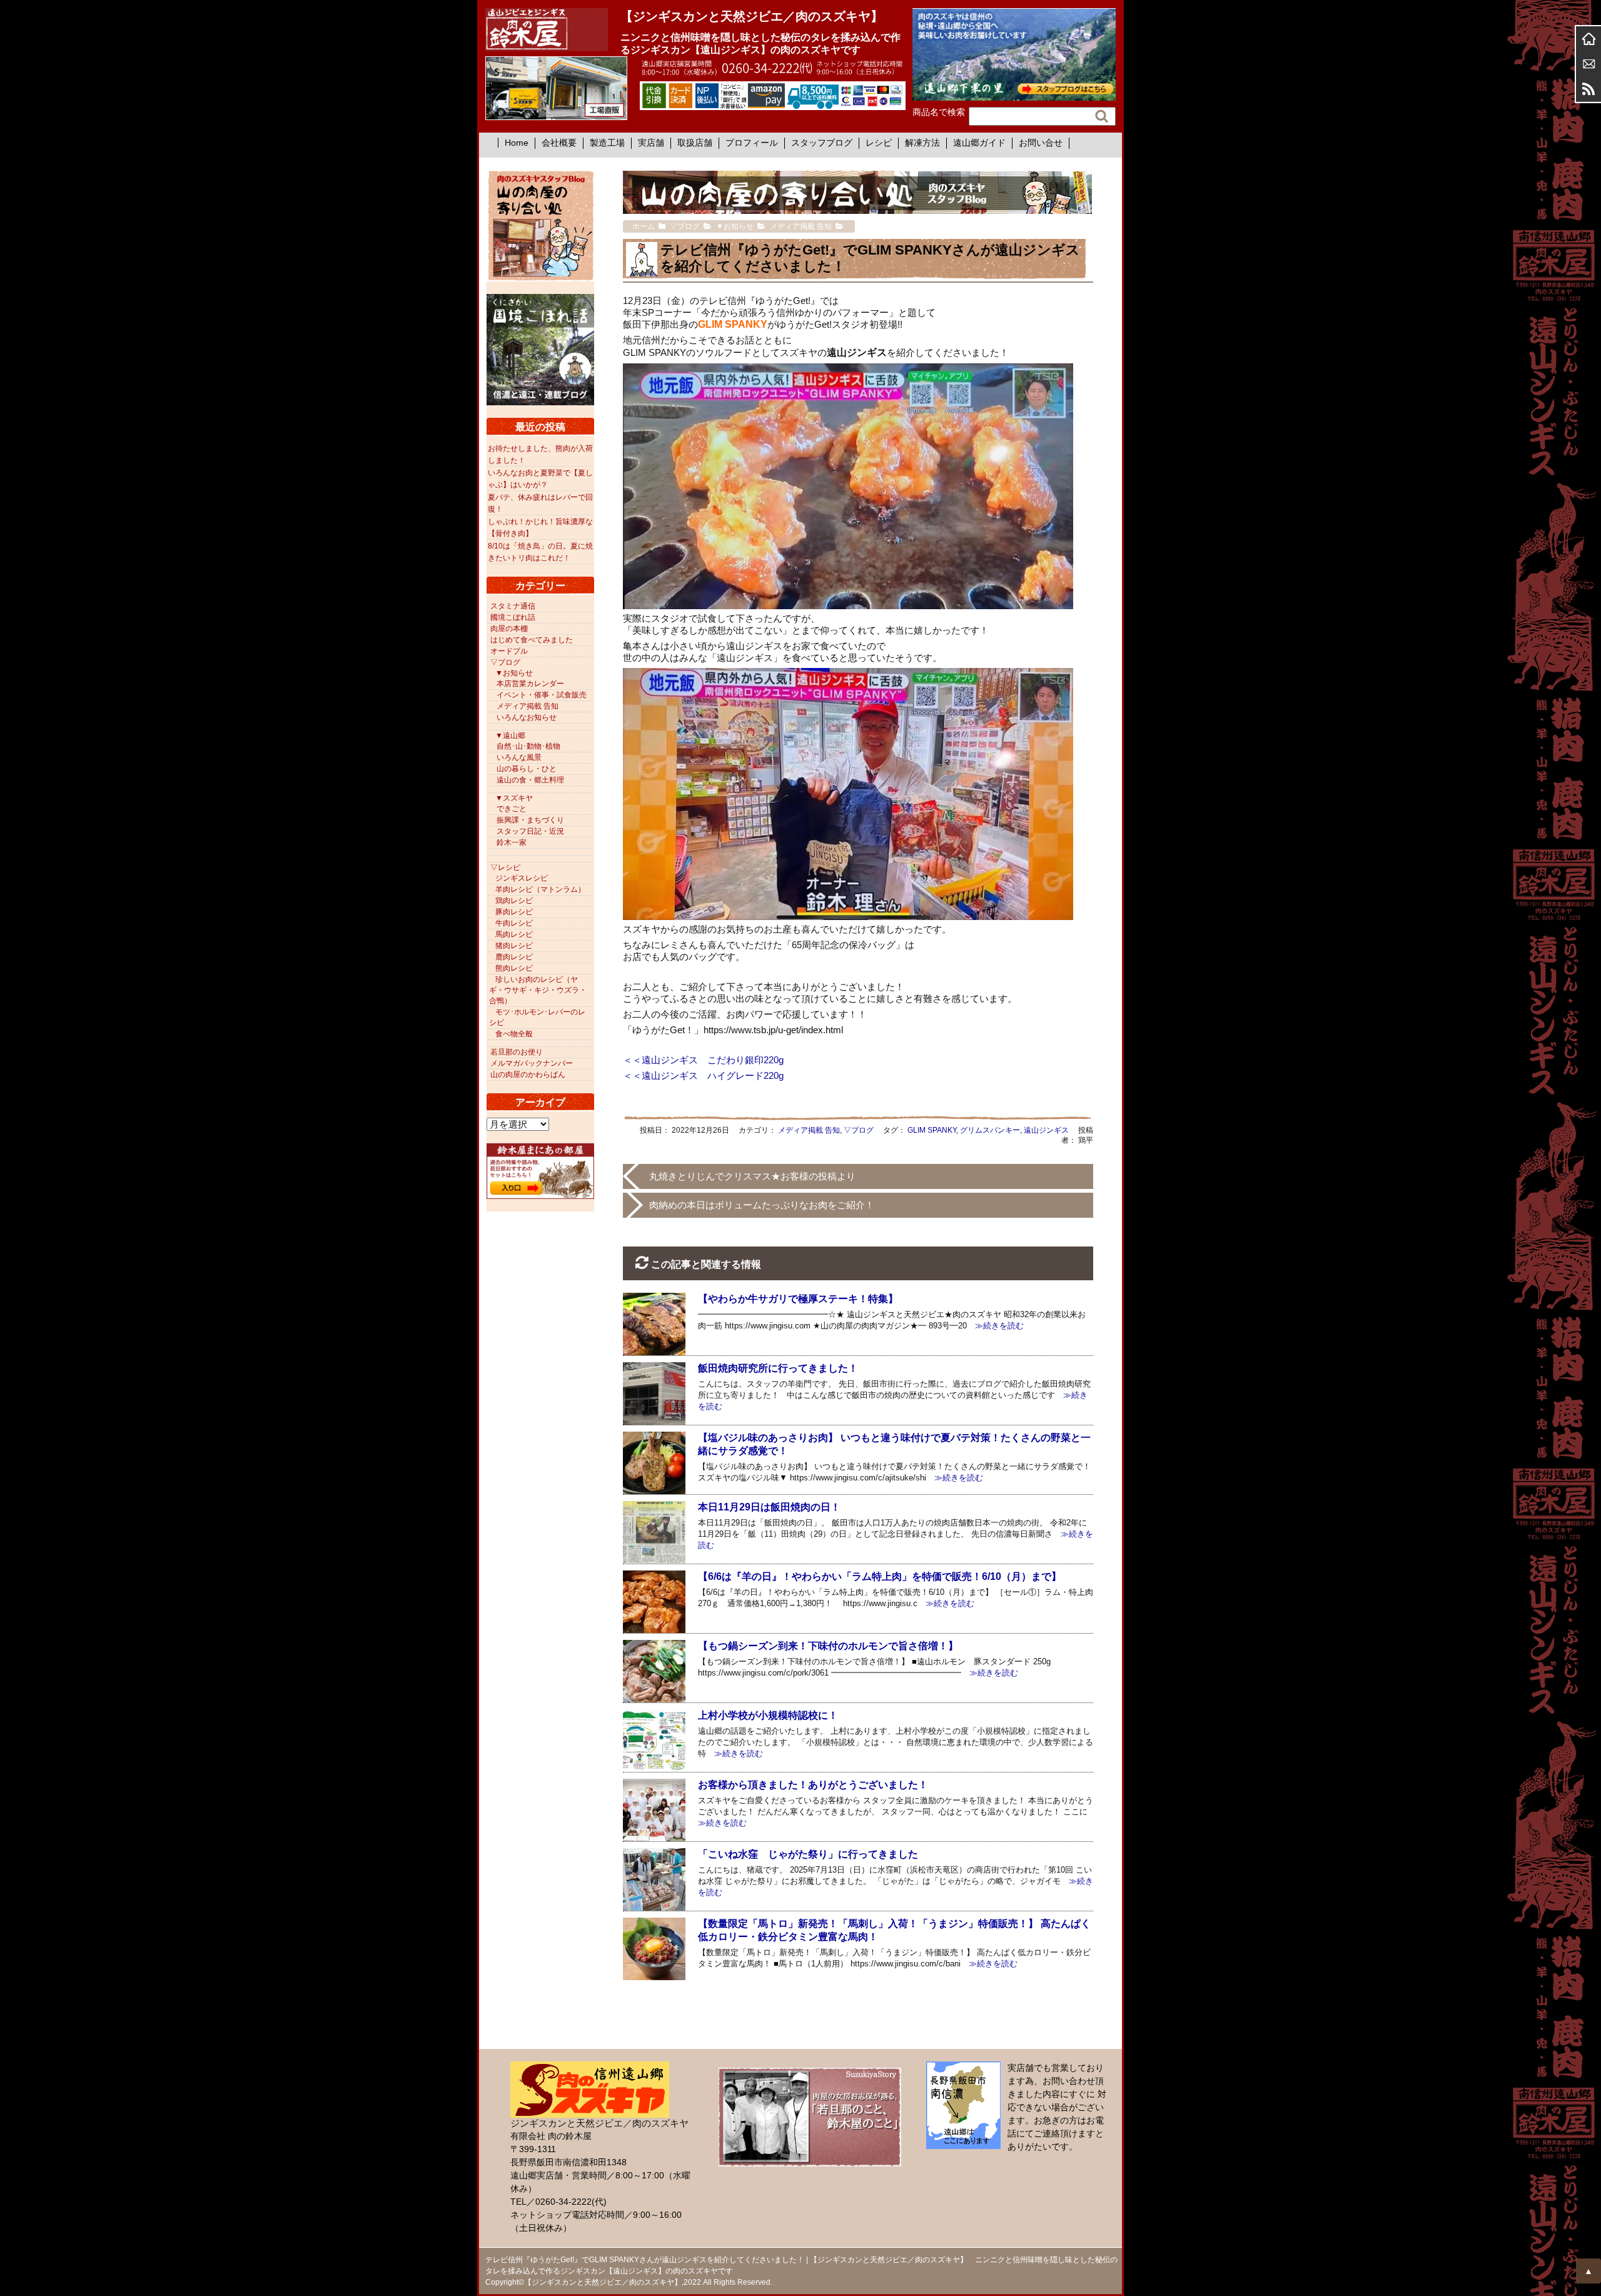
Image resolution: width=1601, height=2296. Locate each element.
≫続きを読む (995, 1326)
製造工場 (607, 143)
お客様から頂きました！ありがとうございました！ (813, 1785)
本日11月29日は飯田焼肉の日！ (769, 1507)
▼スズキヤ (514, 798)
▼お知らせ (514, 673)
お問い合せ (1041, 143)
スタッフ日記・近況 (530, 831)
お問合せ (1588, 64)
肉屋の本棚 (509, 629)
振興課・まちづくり (530, 820)
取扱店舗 (695, 143)
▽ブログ (859, 1130)
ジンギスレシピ (522, 878)
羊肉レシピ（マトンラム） (540, 889)
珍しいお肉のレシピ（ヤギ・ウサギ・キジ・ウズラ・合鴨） (538, 990)
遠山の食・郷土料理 (530, 780)
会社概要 (559, 143)
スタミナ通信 (513, 606)
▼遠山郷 (510, 736)
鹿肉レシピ (514, 957)
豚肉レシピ (514, 912)
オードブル (509, 651)
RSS (1588, 89)
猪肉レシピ (514, 946)
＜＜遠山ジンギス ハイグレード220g (703, 1075)
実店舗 (651, 143)
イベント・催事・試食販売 (542, 695)
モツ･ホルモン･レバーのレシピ (537, 1017)
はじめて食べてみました (532, 640)
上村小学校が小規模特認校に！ (768, 1715)
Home (517, 143)
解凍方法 (922, 143)
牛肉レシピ (514, 923)
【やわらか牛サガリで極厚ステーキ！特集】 (798, 1299)
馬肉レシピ (514, 934)
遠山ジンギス (1046, 1130)
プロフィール (752, 143)
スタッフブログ (822, 143)
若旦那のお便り (517, 1052)
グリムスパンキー (990, 1130)
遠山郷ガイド (979, 143)
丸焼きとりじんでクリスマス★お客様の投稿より (752, 1176)
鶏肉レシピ (514, 901)
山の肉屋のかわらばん (528, 1075)
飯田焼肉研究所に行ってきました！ (778, 1368)
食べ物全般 (514, 1034)
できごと (512, 809)
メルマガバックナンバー (532, 1063)
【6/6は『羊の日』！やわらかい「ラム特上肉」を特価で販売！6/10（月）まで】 (880, 1576)
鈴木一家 (512, 842)
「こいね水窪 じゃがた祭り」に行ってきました (808, 1854)
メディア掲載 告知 (809, 1130)
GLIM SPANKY (932, 1130)
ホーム (1588, 39)
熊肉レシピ (514, 968)
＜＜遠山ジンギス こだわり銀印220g (703, 1060)
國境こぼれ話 (513, 617)
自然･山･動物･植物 (528, 746)
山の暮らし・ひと (527, 769)
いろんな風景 (519, 757)
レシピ (879, 143)
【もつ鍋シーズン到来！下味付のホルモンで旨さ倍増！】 (828, 1646)
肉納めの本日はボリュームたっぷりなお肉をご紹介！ (762, 1205)
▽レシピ (505, 867)
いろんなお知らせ (527, 717)
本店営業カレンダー (530, 684)
